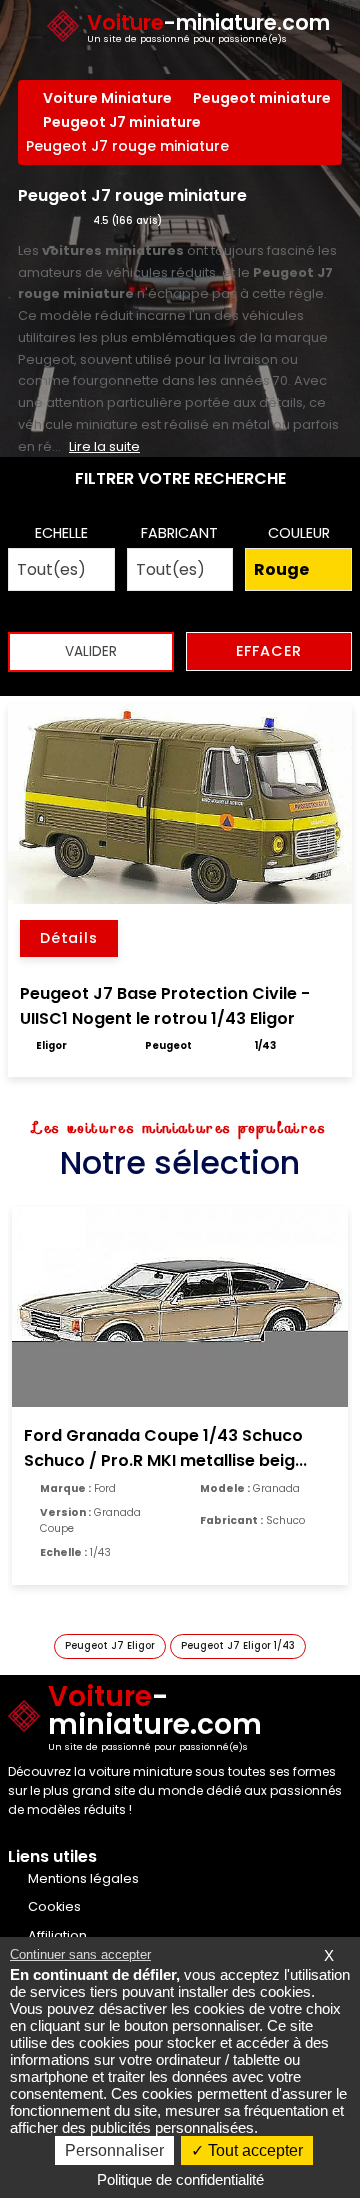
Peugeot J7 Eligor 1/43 (238, 1645)
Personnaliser (114, 2150)
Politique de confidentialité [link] (180, 2179)
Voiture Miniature (107, 98)
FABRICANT (179, 533)
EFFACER (269, 651)
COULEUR (299, 533)
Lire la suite (104, 446)
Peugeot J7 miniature (122, 122)
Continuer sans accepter (80, 1954)
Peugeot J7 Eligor (110, 1645)
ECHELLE (61, 533)
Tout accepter (253, 2150)
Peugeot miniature (262, 98)
